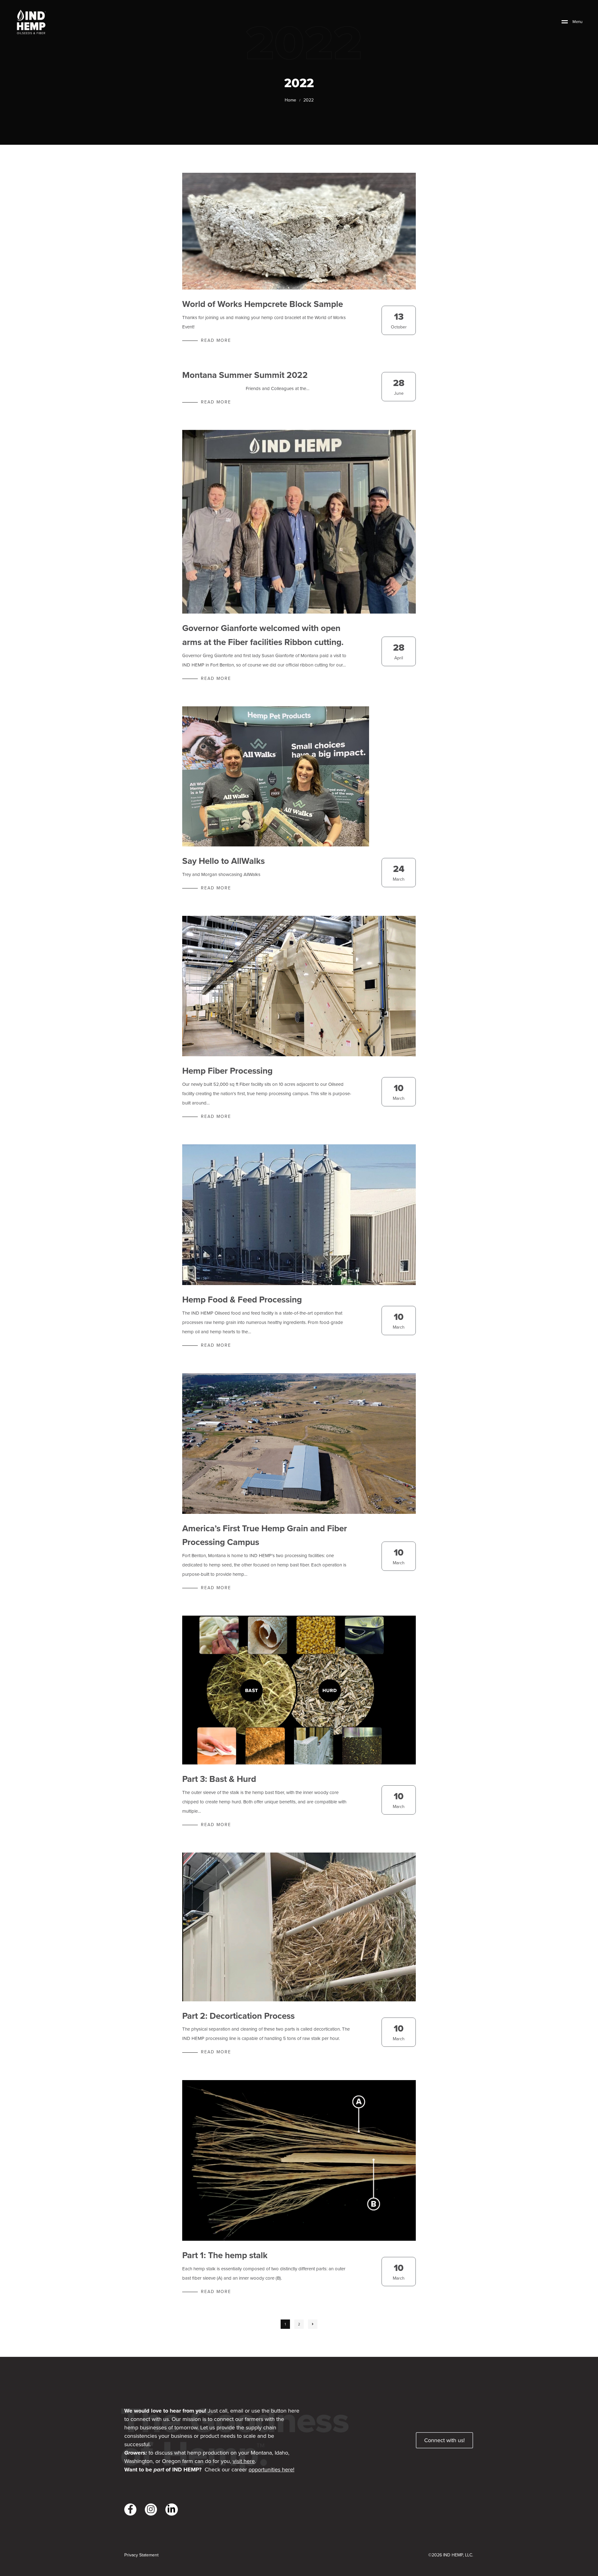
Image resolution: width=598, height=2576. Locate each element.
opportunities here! (271, 2470)
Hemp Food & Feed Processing (242, 1300)
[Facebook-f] (130, 2510)
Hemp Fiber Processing (227, 1071)
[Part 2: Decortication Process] (299, 1927)
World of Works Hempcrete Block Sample (263, 304)
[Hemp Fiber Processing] (299, 986)
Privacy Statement (141, 2555)
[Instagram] (151, 2510)
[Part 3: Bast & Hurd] (299, 1690)
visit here (244, 2461)
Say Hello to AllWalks (223, 861)
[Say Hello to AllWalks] (276, 776)
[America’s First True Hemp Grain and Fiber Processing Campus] (299, 1443)
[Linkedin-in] (171, 2510)
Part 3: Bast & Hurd (219, 1779)
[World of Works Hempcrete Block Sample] (299, 231)
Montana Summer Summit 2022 (245, 375)
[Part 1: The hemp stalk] (299, 2160)
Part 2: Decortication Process (238, 2016)
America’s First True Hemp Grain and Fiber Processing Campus (265, 1535)
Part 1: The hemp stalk (225, 2255)
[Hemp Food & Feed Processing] (299, 1215)
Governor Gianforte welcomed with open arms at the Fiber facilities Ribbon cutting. (263, 635)
